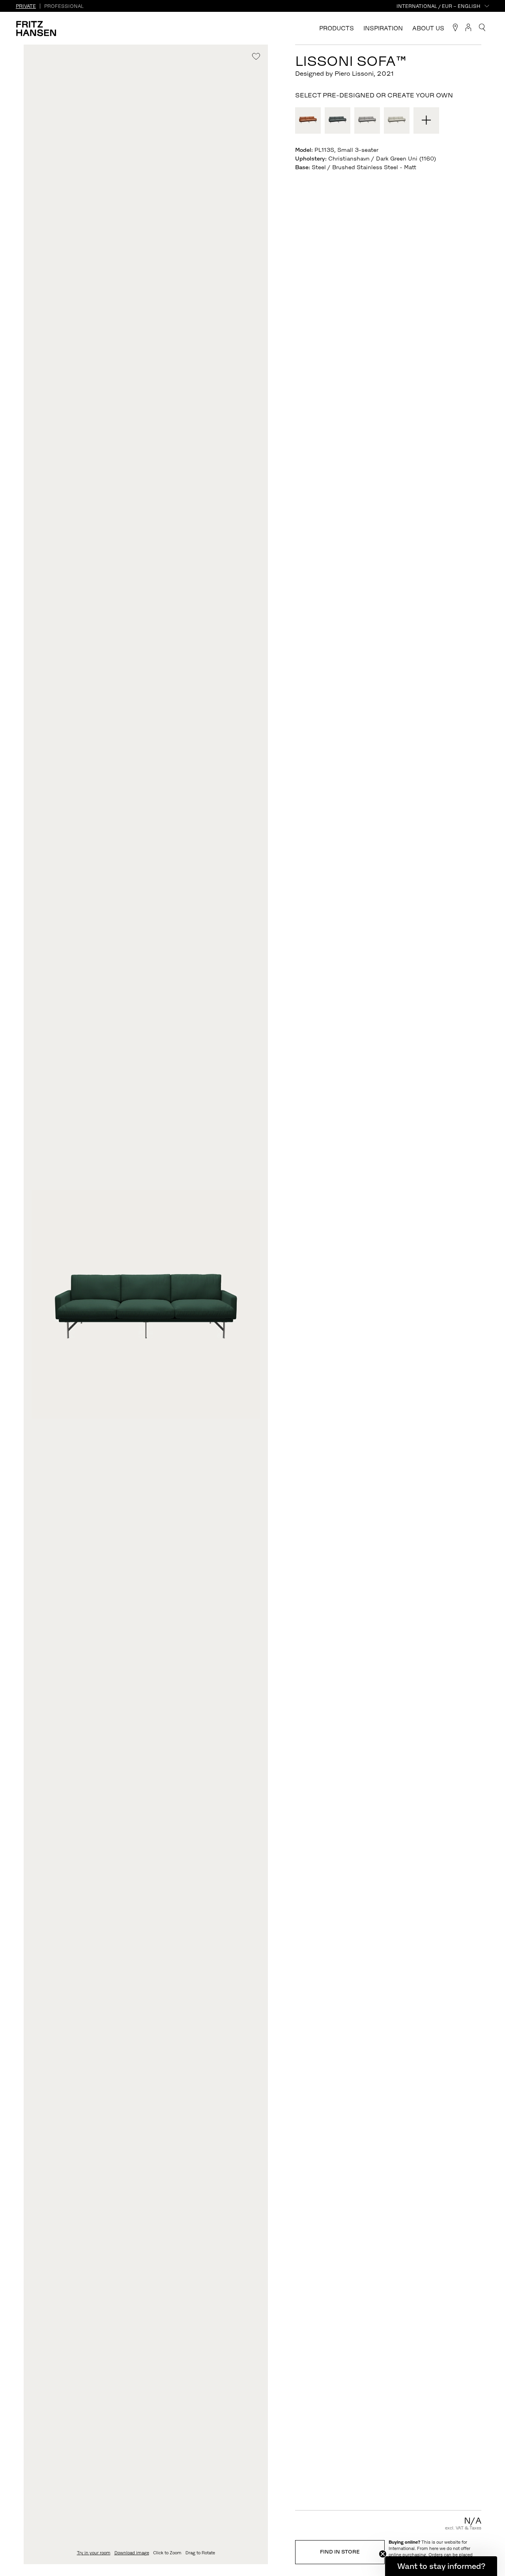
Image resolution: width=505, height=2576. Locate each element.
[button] (441, 2566)
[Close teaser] (383, 2554)
